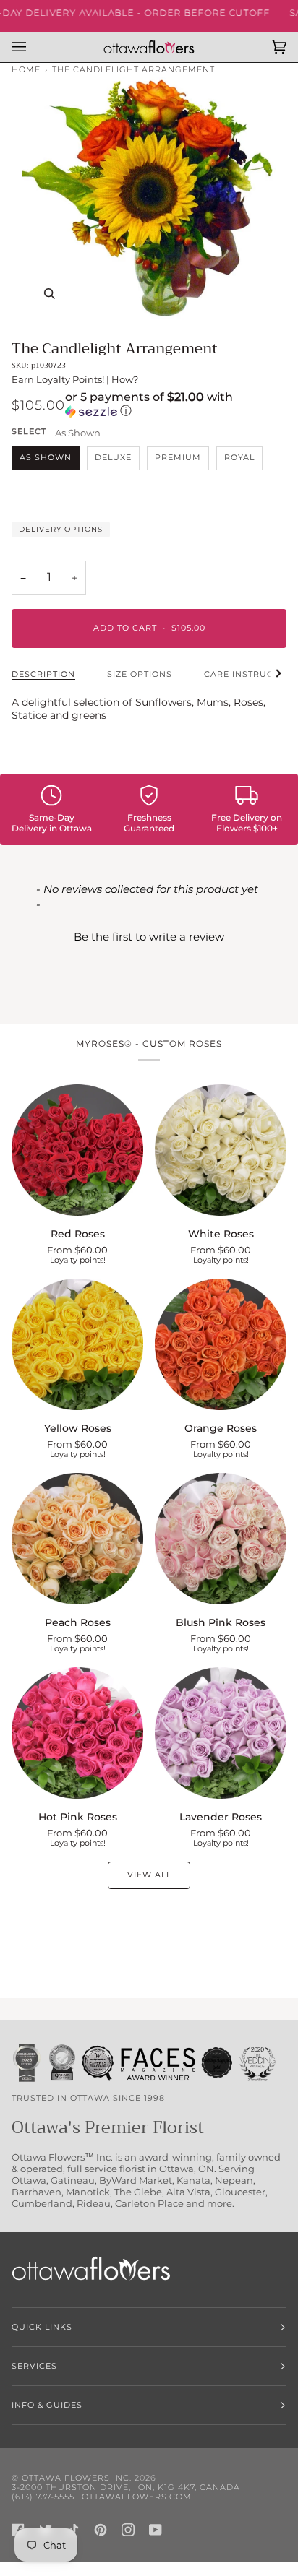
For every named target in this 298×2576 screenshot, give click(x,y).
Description (43, 674)
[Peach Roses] (77, 1539)
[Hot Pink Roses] (77, 1733)
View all (149, 1875)
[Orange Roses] (221, 1344)
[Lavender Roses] (221, 1733)
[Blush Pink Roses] (221, 1539)
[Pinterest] (101, 2530)
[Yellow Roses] (77, 1344)
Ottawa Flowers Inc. (77, 2478)
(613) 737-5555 (43, 2497)
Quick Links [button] (42, 2327)
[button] (176, 405)
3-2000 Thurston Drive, (71, 2488)
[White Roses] (221, 1150)
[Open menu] (33, 47)
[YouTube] (156, 2530)
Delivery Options (61, 529)
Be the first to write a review (149, 937)
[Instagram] (128, 2530)
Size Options (140, 674)
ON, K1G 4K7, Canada (189, 2488)
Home (26, 70)
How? (125, 379)
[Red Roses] (77, 1150)
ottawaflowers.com (137, 2497)
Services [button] (34, 2366)
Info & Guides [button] (47, 2405)
